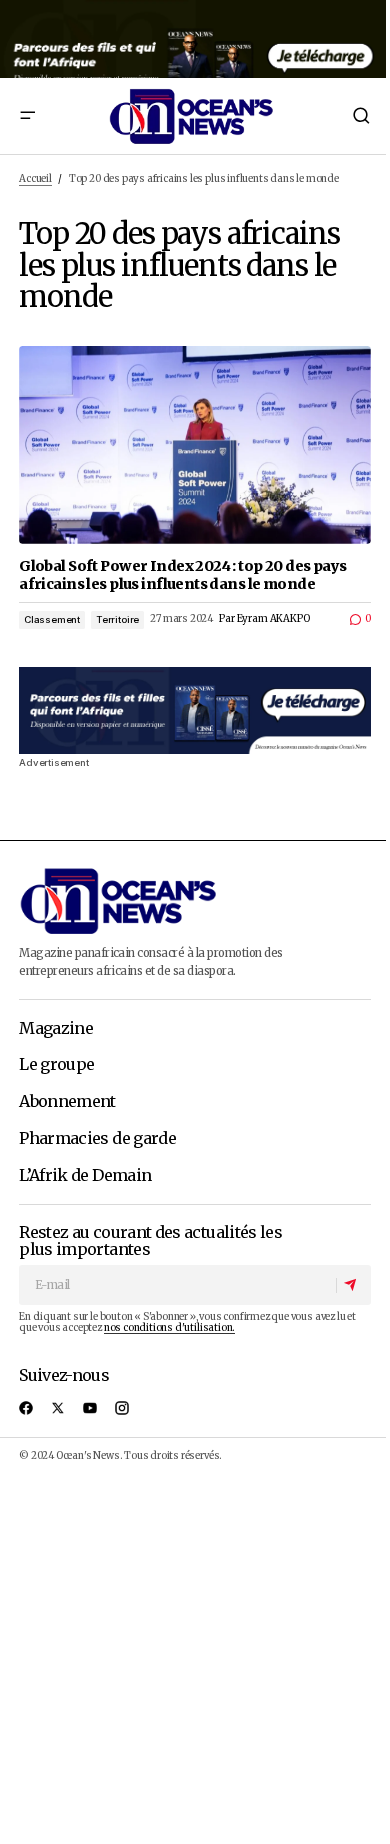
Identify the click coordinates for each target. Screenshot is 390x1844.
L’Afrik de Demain (85, 1176)
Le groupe (56, 1065)
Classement (52, 619)
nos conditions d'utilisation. (169, 1328)
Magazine (56, 1029)
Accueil (35, 179)
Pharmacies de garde (97, 1139)
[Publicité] (195, 39)
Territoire (117, 619)
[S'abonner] (353, 1285)
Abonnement (67, 1102)
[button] (27, 116)
